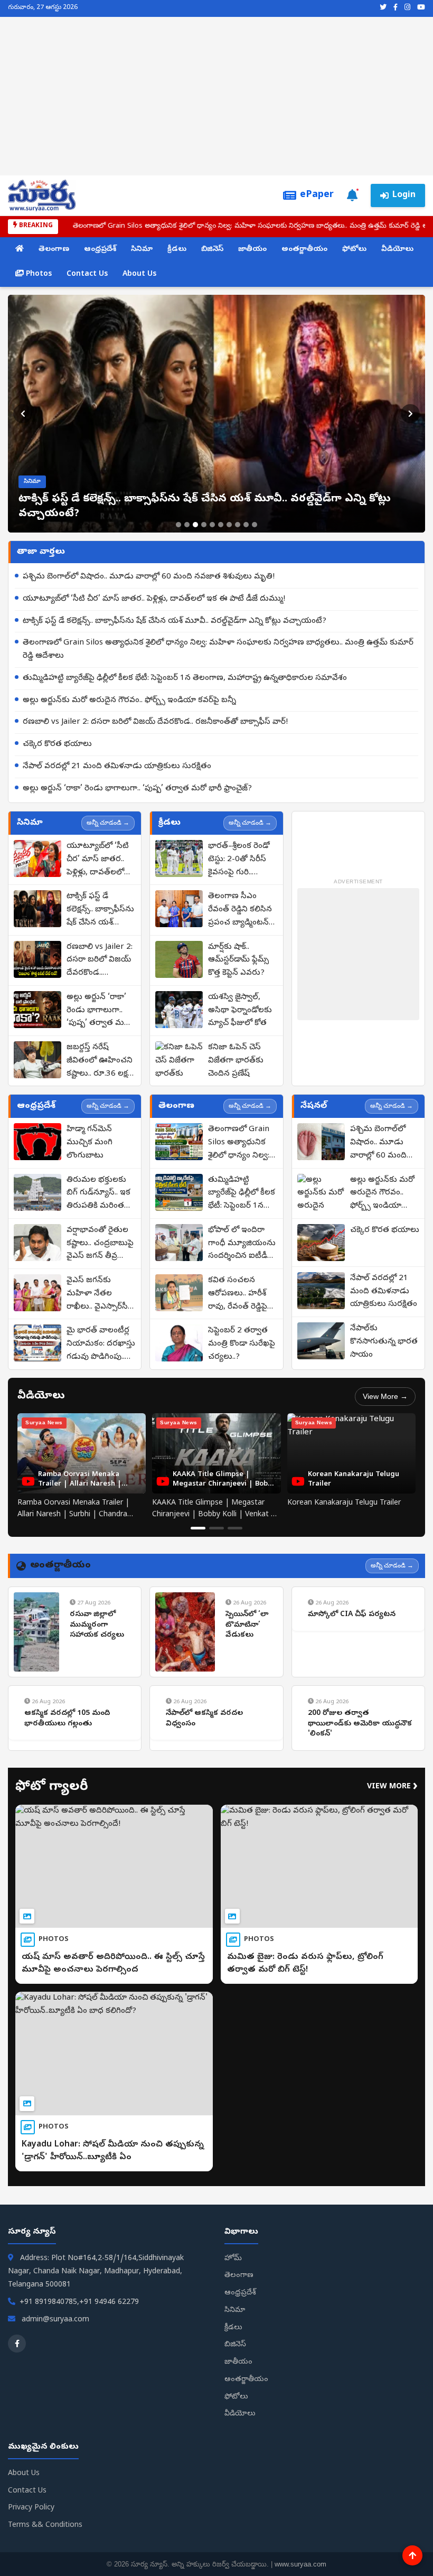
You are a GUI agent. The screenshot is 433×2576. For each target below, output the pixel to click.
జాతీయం (252, 250)
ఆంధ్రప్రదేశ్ (100, 250)
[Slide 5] (212, 525)
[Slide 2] (187, 525)
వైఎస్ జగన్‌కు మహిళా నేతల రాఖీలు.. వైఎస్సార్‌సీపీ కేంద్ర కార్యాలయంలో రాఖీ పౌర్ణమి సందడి (100, 1294)
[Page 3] (235, 1528)
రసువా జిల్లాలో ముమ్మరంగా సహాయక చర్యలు (97, 1625)
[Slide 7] (229, 525)
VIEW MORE (392, 1787)
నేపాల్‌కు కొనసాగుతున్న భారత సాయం (384, 1342)
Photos (38, 274)
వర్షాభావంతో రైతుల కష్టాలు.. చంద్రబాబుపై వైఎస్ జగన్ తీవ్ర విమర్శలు (100, 1244)
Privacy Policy (31, 2508)
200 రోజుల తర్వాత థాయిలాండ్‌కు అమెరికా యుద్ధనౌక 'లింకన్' (360, 1724)
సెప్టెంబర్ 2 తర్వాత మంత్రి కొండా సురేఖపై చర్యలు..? (242, 1344)
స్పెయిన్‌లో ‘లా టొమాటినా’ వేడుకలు (247, 1625)
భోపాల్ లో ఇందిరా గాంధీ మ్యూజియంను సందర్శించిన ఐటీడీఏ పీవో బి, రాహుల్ (242, 1244)
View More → (385, 1396)
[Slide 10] (255, 525)
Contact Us (87, 274)
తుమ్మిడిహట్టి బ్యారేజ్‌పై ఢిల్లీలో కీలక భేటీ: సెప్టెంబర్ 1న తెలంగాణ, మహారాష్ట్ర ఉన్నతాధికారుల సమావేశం (185, 678)
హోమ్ (233, 2259)
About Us (139, 274)
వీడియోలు (397, 250)
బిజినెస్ (212, 250)
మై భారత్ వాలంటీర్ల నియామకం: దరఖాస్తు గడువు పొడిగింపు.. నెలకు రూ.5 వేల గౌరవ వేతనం (101, 1345)
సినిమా (142, 250)
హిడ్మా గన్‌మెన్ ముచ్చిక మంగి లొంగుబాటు (90, 1143)
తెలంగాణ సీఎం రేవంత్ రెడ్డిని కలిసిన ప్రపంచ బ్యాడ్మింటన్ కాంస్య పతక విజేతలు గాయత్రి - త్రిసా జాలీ (242, 910)
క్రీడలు (177, 250)
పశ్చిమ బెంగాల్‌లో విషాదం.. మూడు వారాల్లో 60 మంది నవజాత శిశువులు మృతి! (149, 577)
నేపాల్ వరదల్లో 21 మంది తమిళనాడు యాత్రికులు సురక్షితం (117, 767)
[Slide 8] (238, 525)
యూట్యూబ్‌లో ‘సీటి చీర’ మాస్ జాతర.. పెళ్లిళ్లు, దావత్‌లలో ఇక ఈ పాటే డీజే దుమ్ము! (154, 599)
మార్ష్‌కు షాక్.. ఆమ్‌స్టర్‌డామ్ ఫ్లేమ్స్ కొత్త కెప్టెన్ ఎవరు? (238, 960)
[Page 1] (198, 1528)
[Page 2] (216, 1528)
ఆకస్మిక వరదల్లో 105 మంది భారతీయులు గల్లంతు (67, 1719)
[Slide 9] (246, 525)
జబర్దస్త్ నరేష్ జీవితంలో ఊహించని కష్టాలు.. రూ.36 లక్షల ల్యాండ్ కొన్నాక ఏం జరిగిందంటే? (100, 1061)
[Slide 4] (204, 525)
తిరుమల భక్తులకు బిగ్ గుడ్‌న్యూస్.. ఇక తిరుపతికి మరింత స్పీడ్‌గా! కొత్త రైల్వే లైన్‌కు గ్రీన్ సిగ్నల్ (98, 1194)
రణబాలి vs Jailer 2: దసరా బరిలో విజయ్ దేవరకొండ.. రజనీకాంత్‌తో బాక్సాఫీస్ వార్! (155, 722)
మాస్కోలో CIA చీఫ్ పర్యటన (352, 1615)
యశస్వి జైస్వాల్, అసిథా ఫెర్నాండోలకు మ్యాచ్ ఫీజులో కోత (240, 1011)
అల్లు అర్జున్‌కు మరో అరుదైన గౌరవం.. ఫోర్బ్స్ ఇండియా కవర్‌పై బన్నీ (129, 701)
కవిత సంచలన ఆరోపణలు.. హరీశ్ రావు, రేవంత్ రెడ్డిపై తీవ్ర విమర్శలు (238, 1294)
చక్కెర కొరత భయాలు (57, 744)
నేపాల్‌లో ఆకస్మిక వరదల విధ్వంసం (204, 1719)
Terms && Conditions (45, 2526)
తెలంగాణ (54, 250)
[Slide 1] (178, 525)
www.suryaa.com (300, 2564)
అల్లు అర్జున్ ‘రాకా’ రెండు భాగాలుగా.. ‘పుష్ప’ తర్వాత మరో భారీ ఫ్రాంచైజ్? (137, 789)
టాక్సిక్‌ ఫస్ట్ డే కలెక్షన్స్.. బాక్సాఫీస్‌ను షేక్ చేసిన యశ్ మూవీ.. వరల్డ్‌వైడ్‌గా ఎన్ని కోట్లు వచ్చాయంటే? (175, 621)
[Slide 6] (221, 525)
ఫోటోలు (354, 250)
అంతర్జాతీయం (304, 250)
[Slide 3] (195, 525)
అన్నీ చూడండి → (108, 823)
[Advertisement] (216, 96)
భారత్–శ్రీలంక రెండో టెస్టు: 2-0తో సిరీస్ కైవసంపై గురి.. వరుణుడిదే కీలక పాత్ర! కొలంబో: (239, 860)
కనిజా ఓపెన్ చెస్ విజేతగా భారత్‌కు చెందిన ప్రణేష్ (236, 1061)
